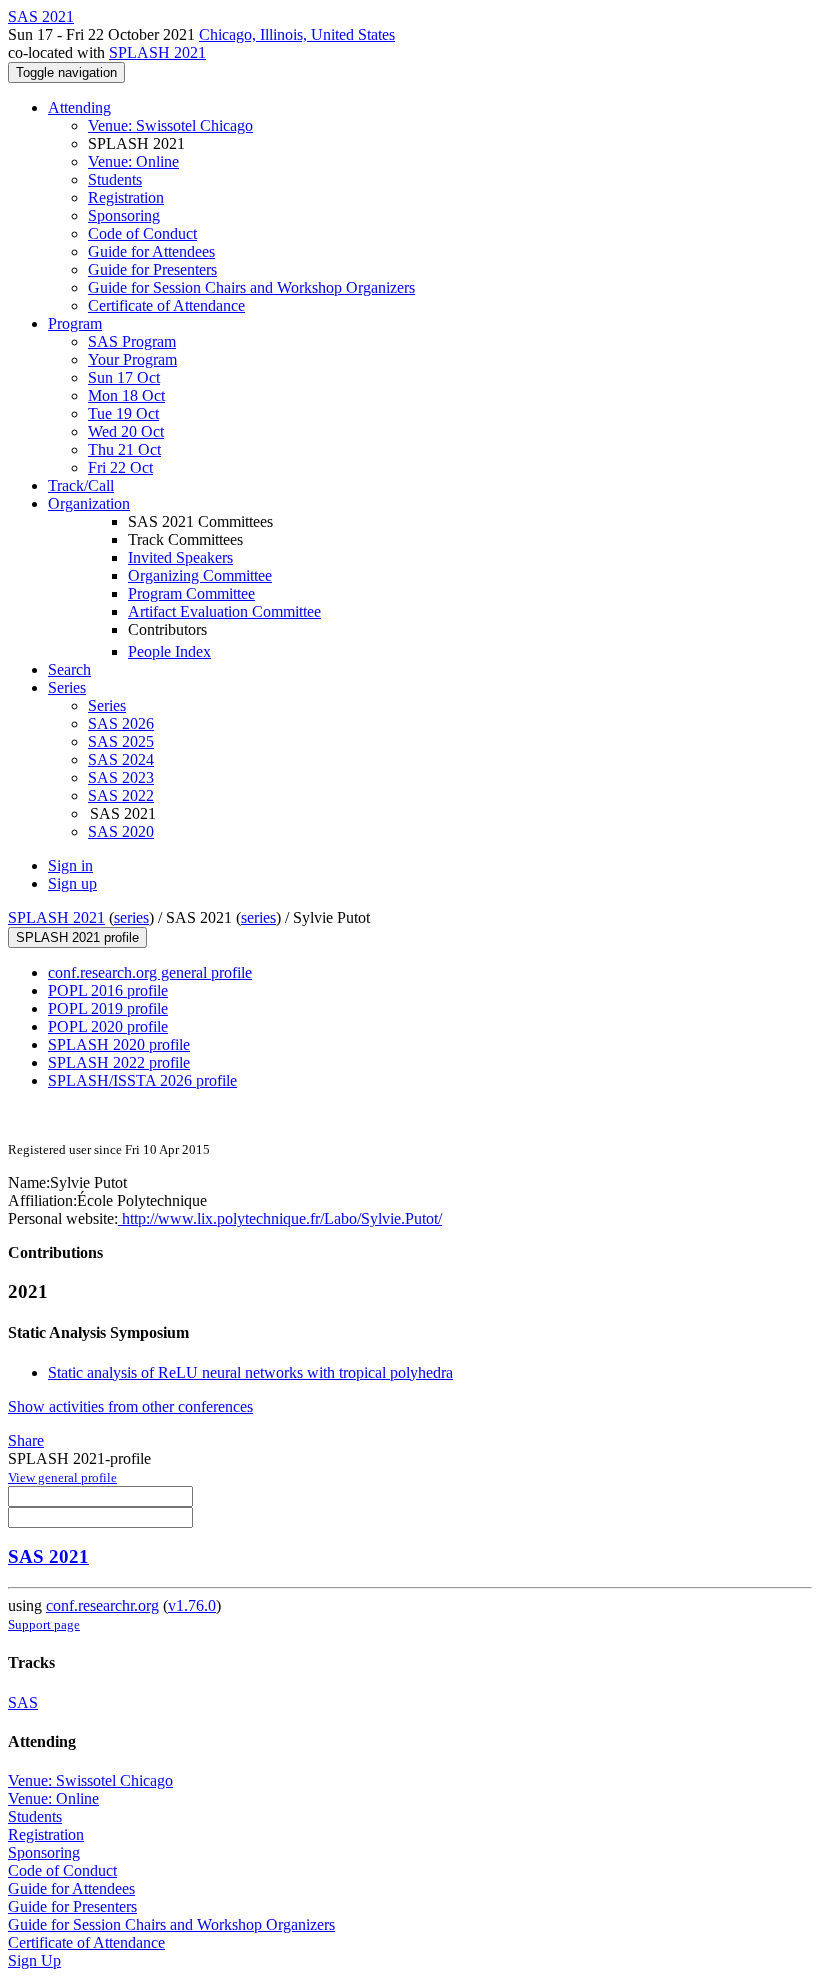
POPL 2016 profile (108, 990)
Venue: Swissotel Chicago (170, 125)
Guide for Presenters (152, 269)
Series (107, 705)
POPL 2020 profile (108, 1026)
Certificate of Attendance (166, 305)
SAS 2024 (121, 759)
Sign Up (34, 1960)
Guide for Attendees (151, 251)
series (131, 917)
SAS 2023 (121, 777)
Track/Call (81, 485)
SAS (23, 1702)
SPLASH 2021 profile (77, 937)
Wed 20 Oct (126, 431)
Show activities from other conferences (130, 1406)
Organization (89, 503)
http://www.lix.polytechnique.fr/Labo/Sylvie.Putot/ (280, 1218)
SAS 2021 (48, 1556)
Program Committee (191, 593)
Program (75, 323)
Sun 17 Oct (124, 377)
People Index (169, 651)
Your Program (132, 359)
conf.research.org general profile (150, 972)
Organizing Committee (200, 575)
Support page (44, 1624)
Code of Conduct (142, 233)
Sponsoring (124, 215)
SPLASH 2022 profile (119, 1062)
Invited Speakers (180, 557)
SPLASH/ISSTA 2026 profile (142, 1080)
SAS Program (132, 341)
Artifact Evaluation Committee (224, 611)
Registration (126, 197)
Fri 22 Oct (120, 467)
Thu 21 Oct (124, 449)
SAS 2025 (121, 741)
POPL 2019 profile (108, 1008)
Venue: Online (133, 161)
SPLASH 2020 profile (119, 1044)
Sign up (72, 883)
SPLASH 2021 (157, 52)
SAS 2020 (121, 831)
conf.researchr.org (102, 1605)
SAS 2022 (121, 795)
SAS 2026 (121, 723)
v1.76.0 (192, 1605)
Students (115, 179)
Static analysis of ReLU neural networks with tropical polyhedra (250, 1372)
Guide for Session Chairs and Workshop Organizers (251, 287)
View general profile (62, 1477)
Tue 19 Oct (123, 413)
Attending (79, 107)
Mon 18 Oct (126, 395)
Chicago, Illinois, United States (297, 34)
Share (26, 1440)
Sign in (70, 865)
